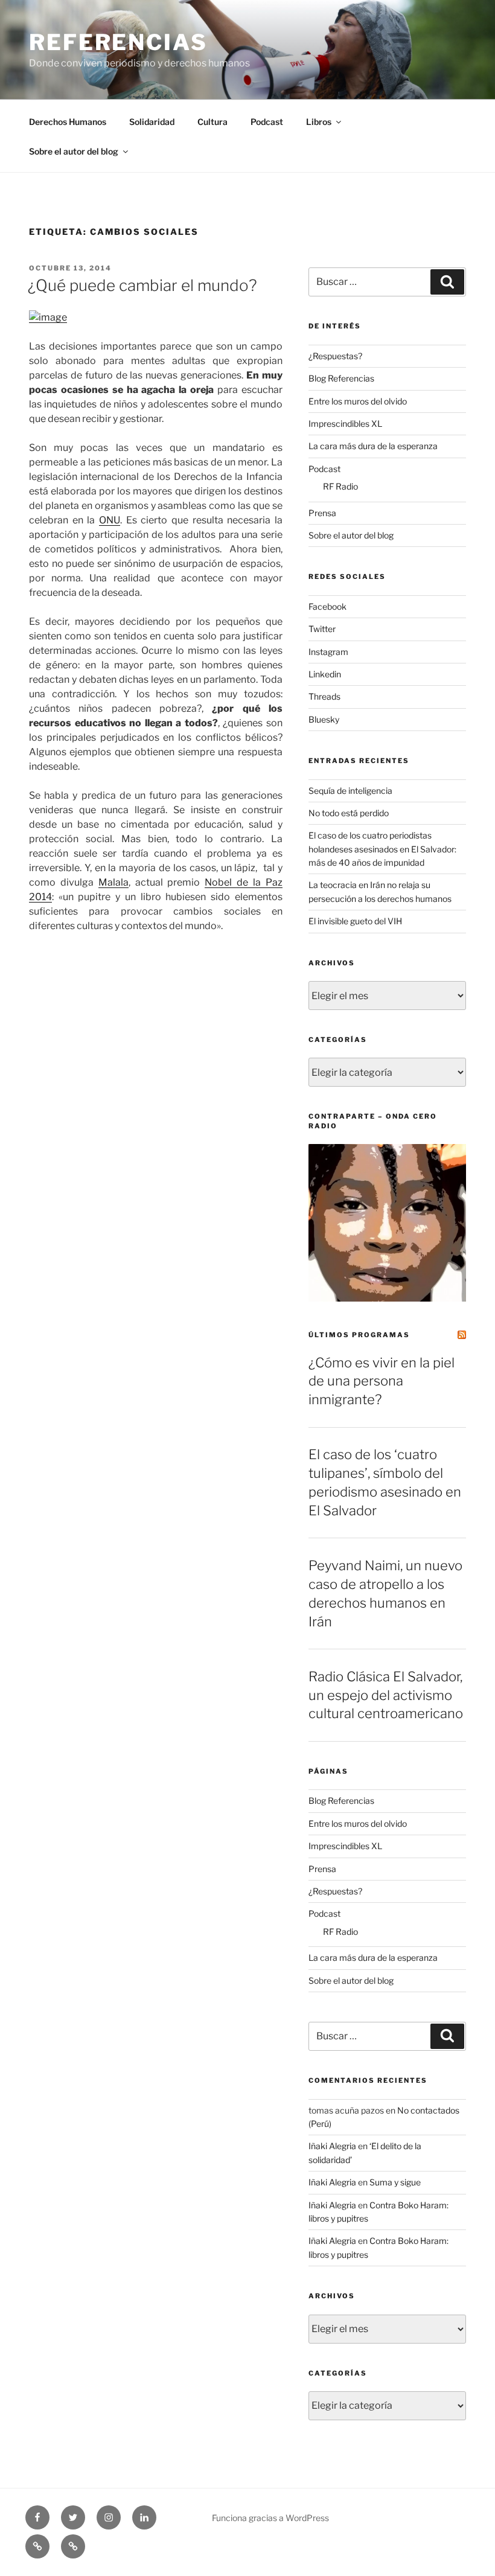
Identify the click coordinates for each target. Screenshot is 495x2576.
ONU (110, 520)
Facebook (327, 606)
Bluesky (324, 719)
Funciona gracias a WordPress (270, 2518)
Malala (113, 882)
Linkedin (325, 674)
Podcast (267, 122)
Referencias (118, 42)
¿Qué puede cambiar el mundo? (142, 285)
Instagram (328, 652)
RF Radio (340, 486)
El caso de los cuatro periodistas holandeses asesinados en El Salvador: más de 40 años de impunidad (382, 849)
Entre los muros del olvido (358, 401)
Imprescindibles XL (345, 423)
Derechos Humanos (68, 122)
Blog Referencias (341, 378)
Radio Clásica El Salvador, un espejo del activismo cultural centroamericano (386, 1695)
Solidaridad (152, 122)
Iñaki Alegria (332, 2146)
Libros (319, 122)
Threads (324, 696)
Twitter (322, 629)
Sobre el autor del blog (74, 151)
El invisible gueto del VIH (355, 921)
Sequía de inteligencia (350, 791)
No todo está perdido (349, 813)
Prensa (322, 513)
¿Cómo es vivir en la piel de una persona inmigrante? (382, 1381)
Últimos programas (359, 1335)
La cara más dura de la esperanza (373, 446)
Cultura (212, 122)
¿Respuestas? (335, 356)
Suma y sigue (395, 2182)
